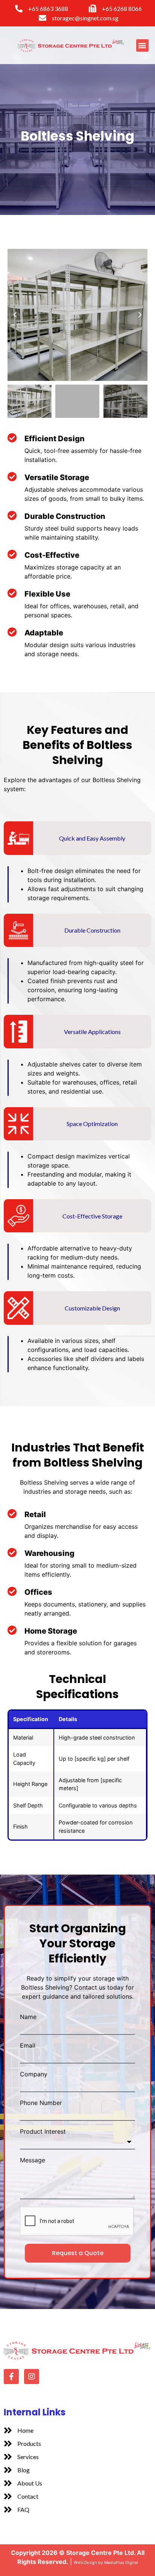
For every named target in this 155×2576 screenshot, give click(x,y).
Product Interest (43, 2131)
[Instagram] (32, 2377)
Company (34, 2074)
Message (33, 2160)
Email (28, 2045)
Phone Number (41, 2103)
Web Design (85, 2562)
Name (28, 2017)
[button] (142, 45)
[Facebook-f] (11, 2377)
